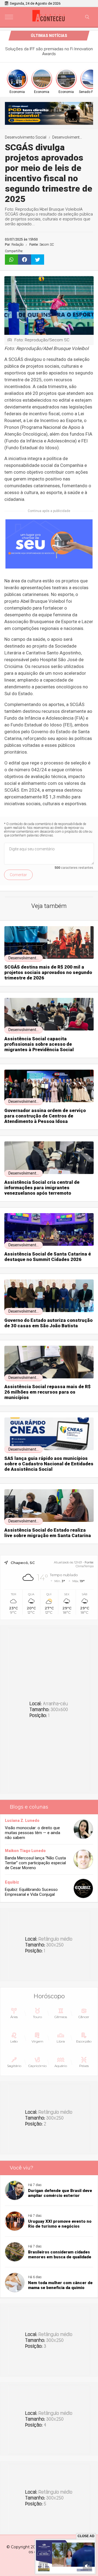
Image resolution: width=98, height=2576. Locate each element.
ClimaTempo (85, 1566)
